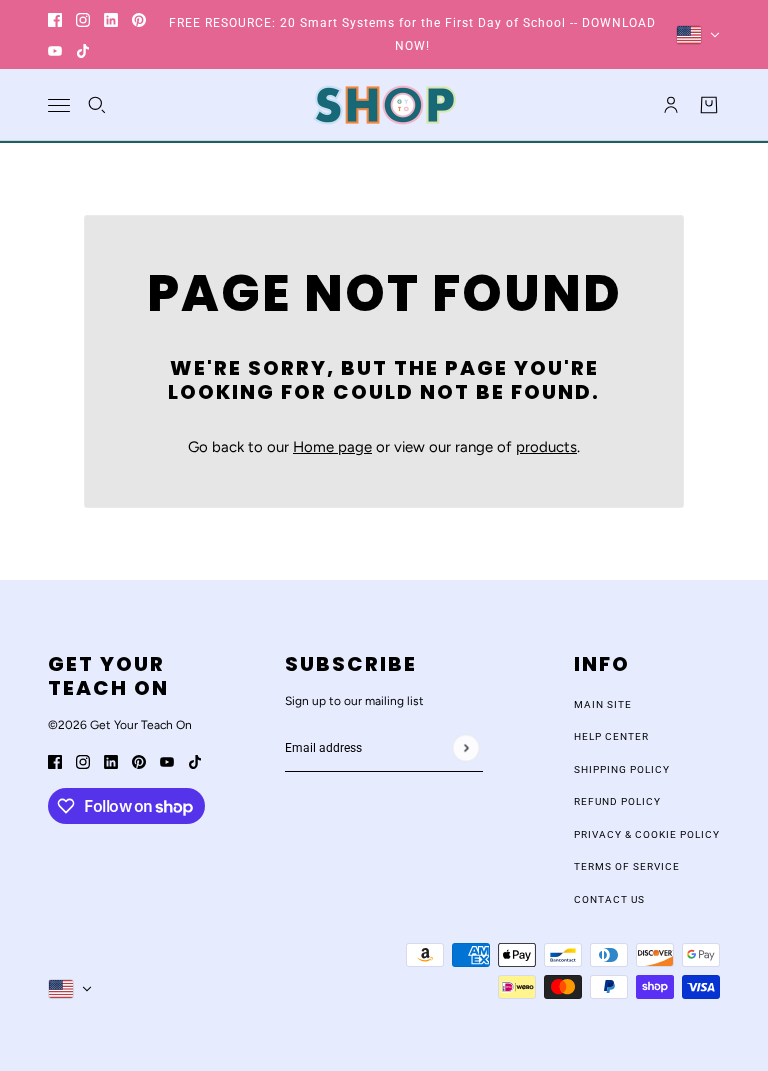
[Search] (97, 105)
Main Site (603, 704)
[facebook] (55, 19)
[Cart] (709, 105)
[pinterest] (139, 19)
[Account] (671, 105)
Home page (332, 447)
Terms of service (627, 866)
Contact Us (609, 899)
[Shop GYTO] (384, 105)
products (546, 447)
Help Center (611, 736)
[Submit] (465, 747)
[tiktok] (83, 50)
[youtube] (55, 50)
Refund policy (617, 801)
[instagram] (83, 19)
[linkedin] (111, 19)
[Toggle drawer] (59, 105)
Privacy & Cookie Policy (647, 834)
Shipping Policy (622, 769)
